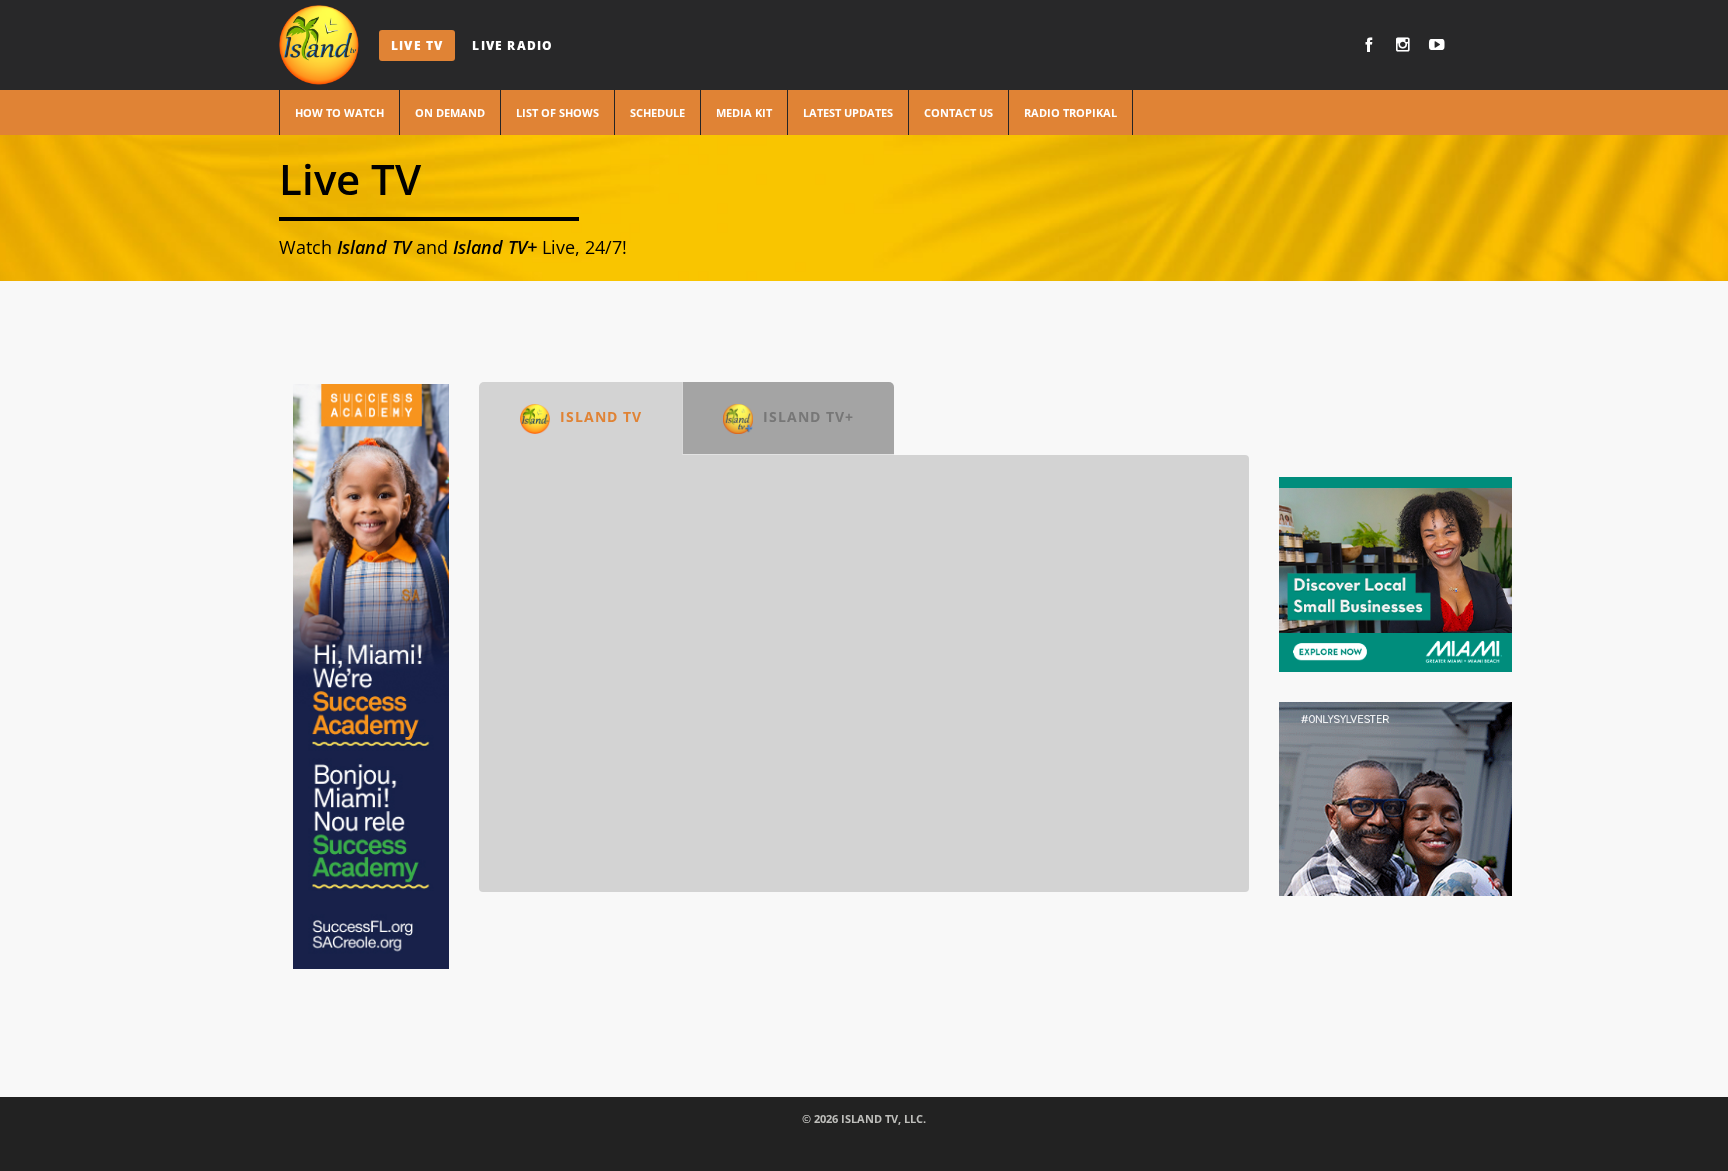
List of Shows (557, 112)
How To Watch (339, 112)
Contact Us (958, 112)
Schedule (657, 112)
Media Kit (744, 112)
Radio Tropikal (1070, 112)
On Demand (450, 112)
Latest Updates (848, 112)
